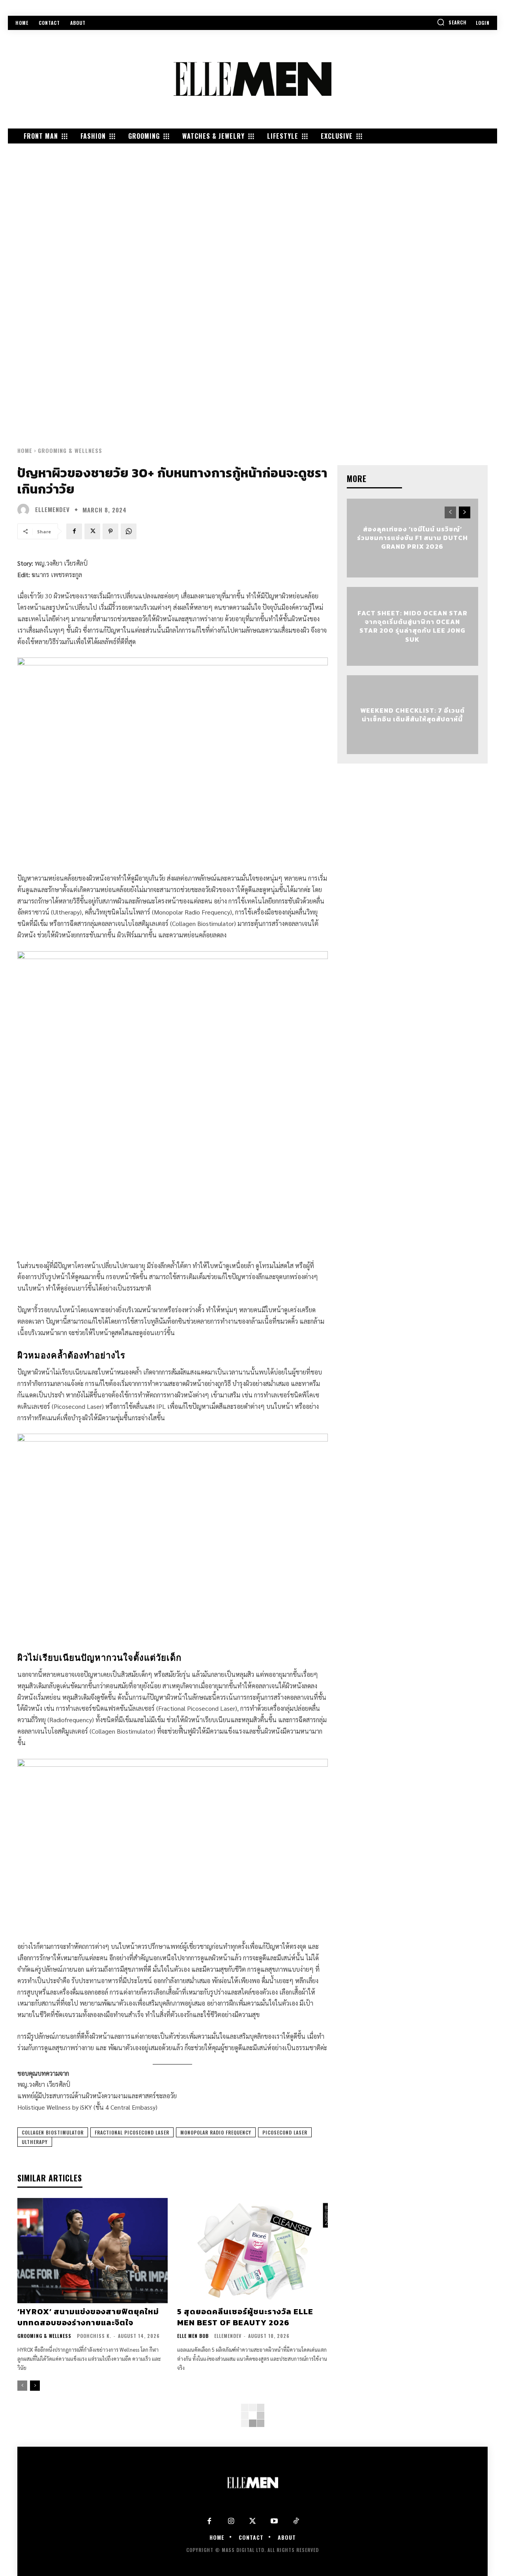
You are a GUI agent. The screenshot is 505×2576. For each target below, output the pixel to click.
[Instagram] (231, 2521)
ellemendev (52, 509)
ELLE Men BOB (193, 2336)
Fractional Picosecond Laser (132, 2132)
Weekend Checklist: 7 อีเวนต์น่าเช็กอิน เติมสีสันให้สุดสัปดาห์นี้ (412, 714)
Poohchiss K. (94, 2336)
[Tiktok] (296, 2521)
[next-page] (35, 2386)
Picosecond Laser (285, 2132)
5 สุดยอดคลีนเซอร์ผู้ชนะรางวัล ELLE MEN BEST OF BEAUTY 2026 (245, 2317)
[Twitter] (253, 2521)
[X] (92, 531)
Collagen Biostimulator (53, 2132)
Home (25, 450)
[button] (452, 22)
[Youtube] (274, 2521)
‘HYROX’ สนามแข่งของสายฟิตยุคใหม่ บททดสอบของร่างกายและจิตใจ (88, 2317)
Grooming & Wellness (70, 450)
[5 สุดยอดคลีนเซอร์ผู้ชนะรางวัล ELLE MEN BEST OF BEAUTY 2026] (252, 2251)
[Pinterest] (110, 531)
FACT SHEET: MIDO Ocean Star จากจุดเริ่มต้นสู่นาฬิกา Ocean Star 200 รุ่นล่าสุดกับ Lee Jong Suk (412, 626)
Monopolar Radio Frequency (216, 2132)
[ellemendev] (25, 510)
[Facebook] (74, 531)
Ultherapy (35, 2142)
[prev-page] (22, 2386)
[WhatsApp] (129, 531)
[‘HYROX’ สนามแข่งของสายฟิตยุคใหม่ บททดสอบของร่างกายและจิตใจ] (93, 2251)
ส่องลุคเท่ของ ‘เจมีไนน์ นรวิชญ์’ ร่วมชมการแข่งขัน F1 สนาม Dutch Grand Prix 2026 (412, 538)
